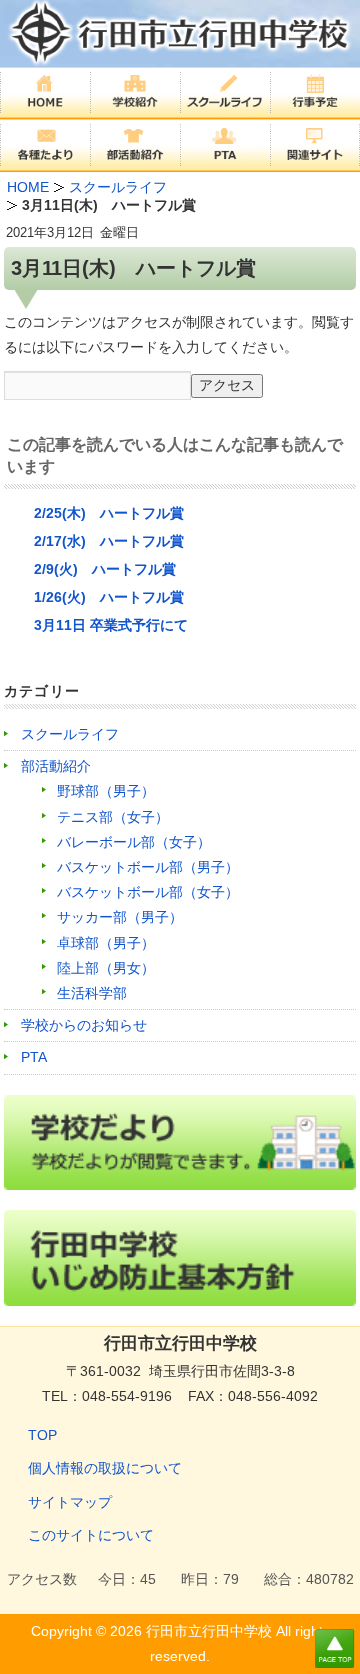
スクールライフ (70, 734)
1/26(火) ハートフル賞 (109, 597)
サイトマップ (70, 1502)
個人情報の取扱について (105, 1468)
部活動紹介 (56, 766)
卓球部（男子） (106, 943)
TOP (42, 1435)
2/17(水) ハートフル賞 (109, 541)
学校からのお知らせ (84, 1025)
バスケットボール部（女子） (148, 892)
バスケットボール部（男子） (148, 867)
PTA (34, 1057)
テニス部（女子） (113, 817)
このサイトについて (91, 1535)
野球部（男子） (106, 791)
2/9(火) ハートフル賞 (105, 569)
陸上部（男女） (106, 968)
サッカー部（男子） (120, 917)
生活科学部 (92, 993)
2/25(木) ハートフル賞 (109, 513)
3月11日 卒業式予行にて (111, 625)
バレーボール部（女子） (134, 842)
